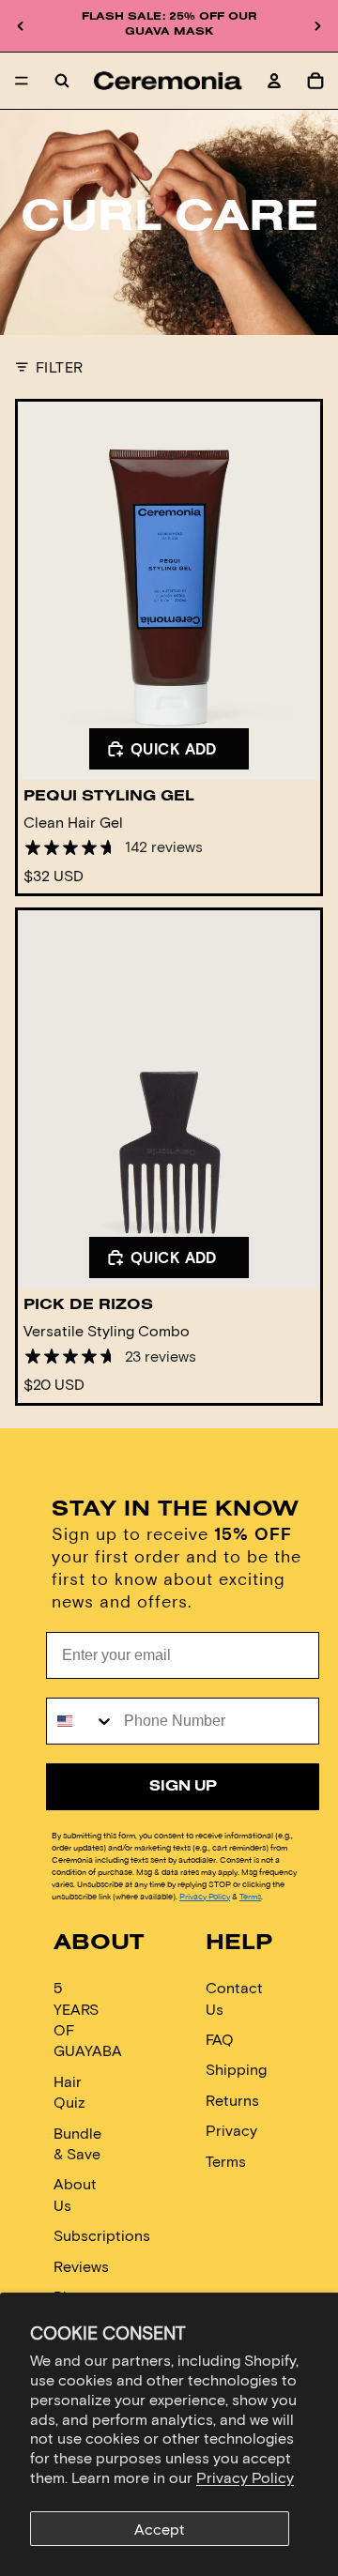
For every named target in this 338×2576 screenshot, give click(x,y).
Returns (232, 2100)
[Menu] (22, 81)
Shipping (236, 2070)
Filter (60, 366)
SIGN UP (183, 1787)
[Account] (274, 81)
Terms (250, 1896)
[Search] (62, 81)
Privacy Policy (245, 2477)
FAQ (220, 2039)
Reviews (81, 2266)
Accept (160, 2529)
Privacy (231, 2130)
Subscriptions (102, 2235)
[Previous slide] (21, 26)
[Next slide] (317, 26)
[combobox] (81, 1721)
